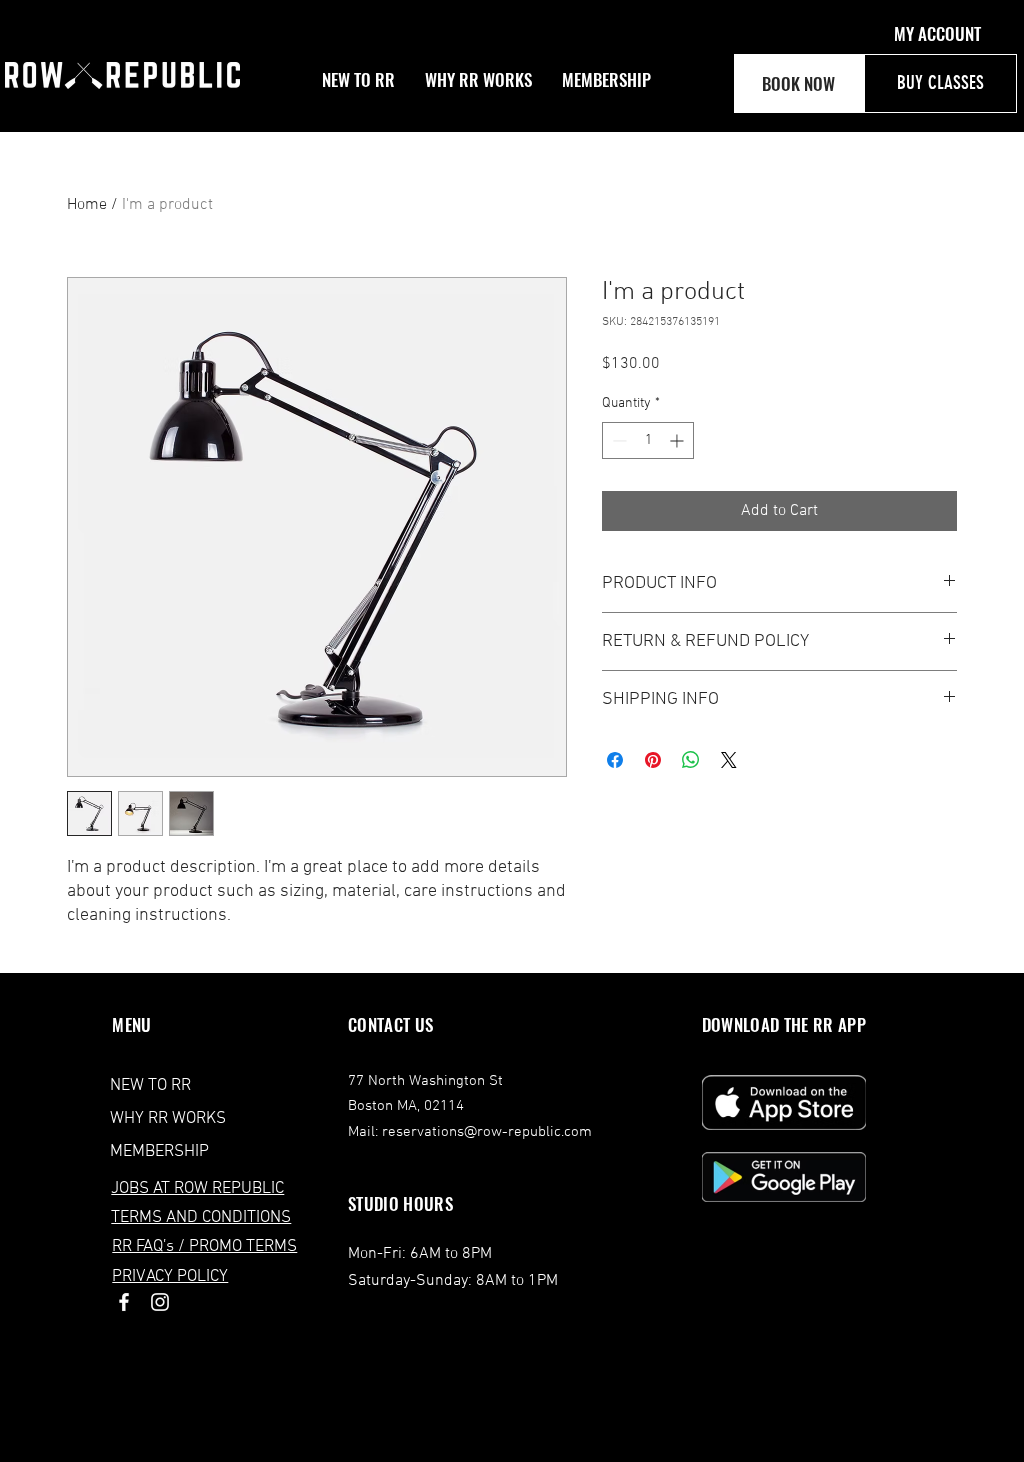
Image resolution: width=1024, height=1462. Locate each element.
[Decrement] (617, 440)
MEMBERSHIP (159, 1152)
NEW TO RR (150, 1086)
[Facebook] (124, 1302)
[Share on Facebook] (615, 760)
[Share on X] (729, 760)
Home (87, 205)
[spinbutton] (648, 440)
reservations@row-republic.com (487, 1132)
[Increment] (678, 440)
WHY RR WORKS (168, 1119)
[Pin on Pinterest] (653, 760)
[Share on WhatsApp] (691, 760)
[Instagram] (160, 1302)
